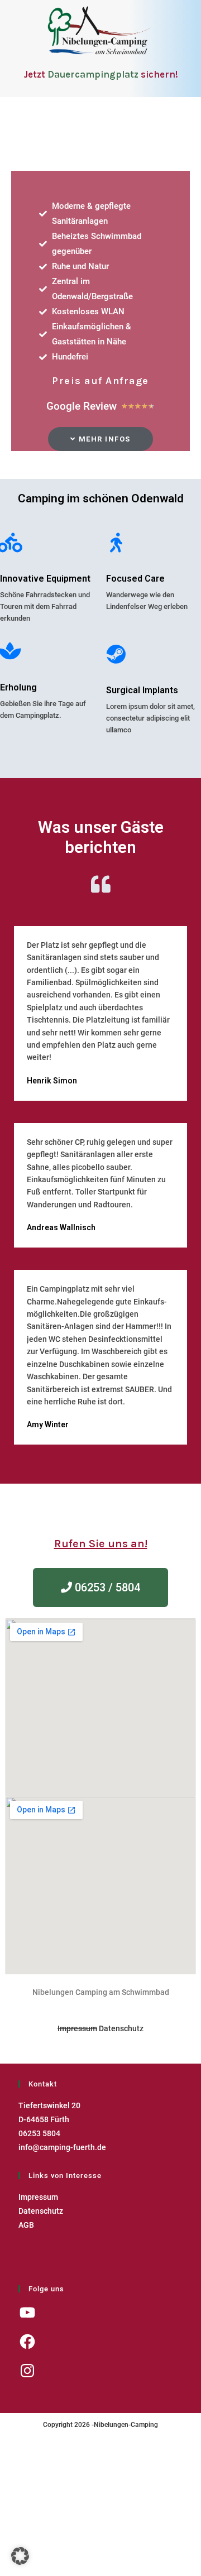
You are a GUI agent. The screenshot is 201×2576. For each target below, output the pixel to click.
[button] (100, 439)
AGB (26, 2225)
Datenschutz (121, 2028)
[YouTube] (27, 2313)
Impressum (77, 2028)
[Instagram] (27, 2371)
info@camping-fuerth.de (62, 2147)
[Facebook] (27, 2342)
